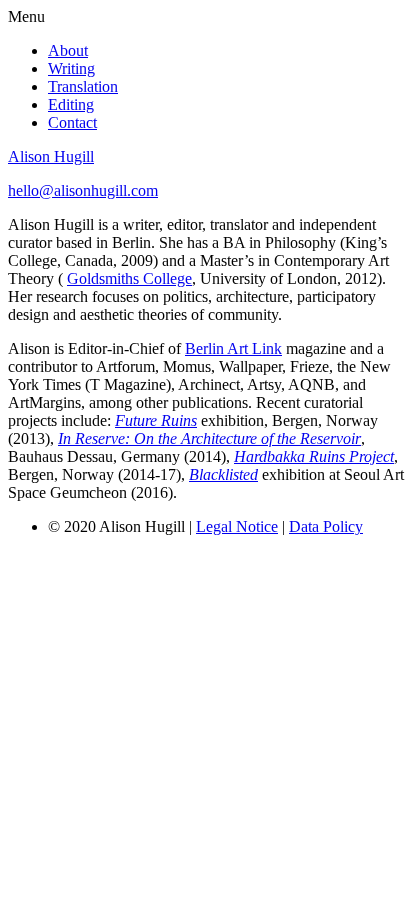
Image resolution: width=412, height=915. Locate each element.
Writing (71, 68)
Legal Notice (237, 526)
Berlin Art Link (233, 348)
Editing (71, 104)
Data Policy (326, 526)
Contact (72, 122)
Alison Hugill (51, 156)
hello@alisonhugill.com (83, 190)
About (68, 50)
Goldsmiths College (129, 278)
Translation (83, 86)
